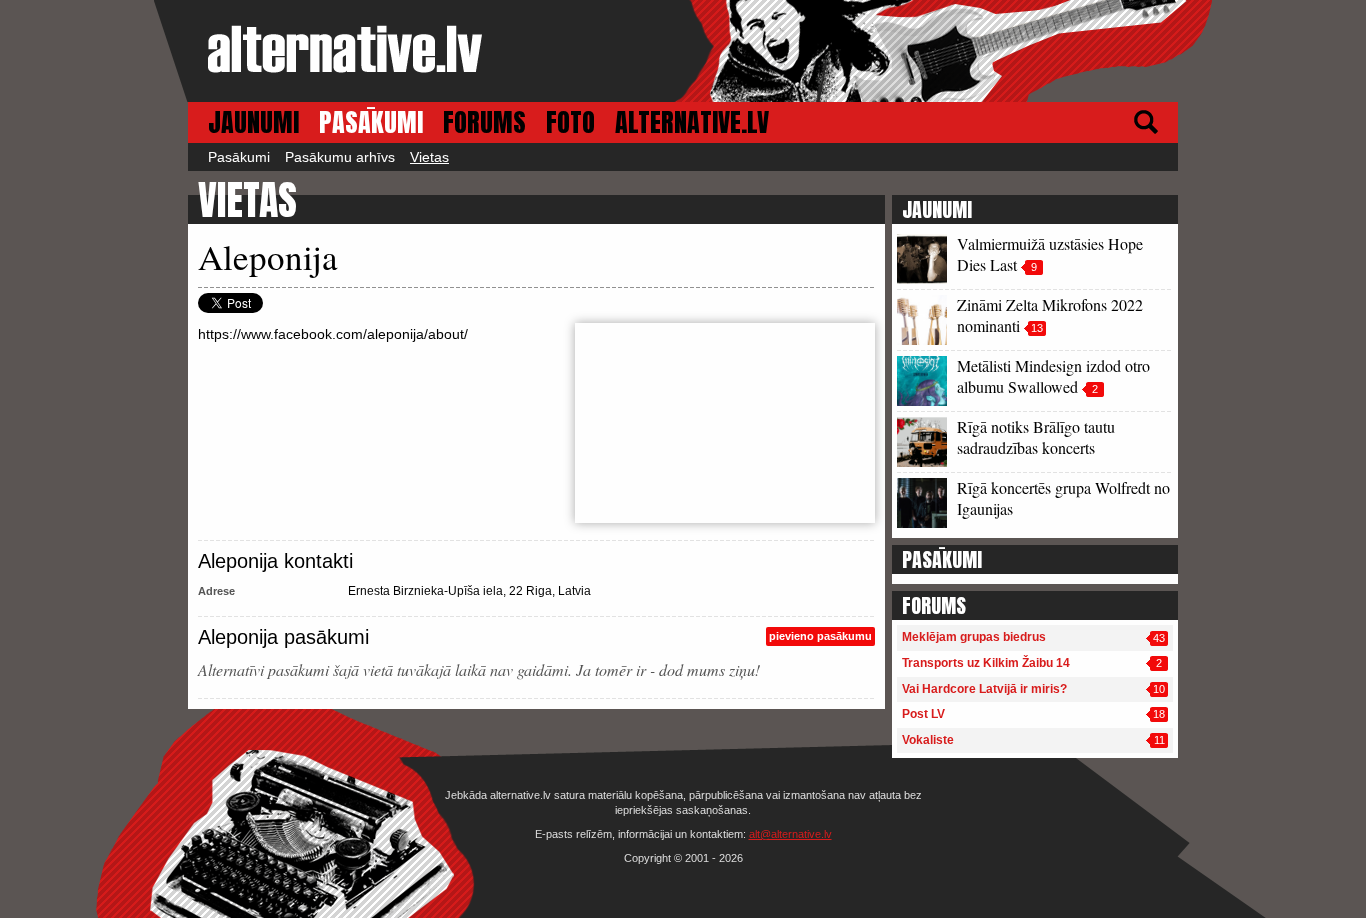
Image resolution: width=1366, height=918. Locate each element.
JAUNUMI (253, 122)
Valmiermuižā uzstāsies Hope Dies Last (1050, 254)
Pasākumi (239, 157)
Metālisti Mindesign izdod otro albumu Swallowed (1053, 376)
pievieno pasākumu (820, 636)
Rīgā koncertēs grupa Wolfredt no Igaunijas (1063, 498)
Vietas (429, 157)
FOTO (570, 122)
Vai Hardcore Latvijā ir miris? (984, 689)
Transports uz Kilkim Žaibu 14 (986, 663)
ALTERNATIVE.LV (692, 122)
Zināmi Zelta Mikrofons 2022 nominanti (1050, 315)
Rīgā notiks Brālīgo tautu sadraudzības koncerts (1036, 437)
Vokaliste (928, 740)
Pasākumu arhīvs (340, 157)
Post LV (923, 714)
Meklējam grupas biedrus (974, 637)
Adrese (216, 591)
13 (1037, 328)
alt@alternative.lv (790, 834)
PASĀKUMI (371, 122)
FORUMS (484, 122)
